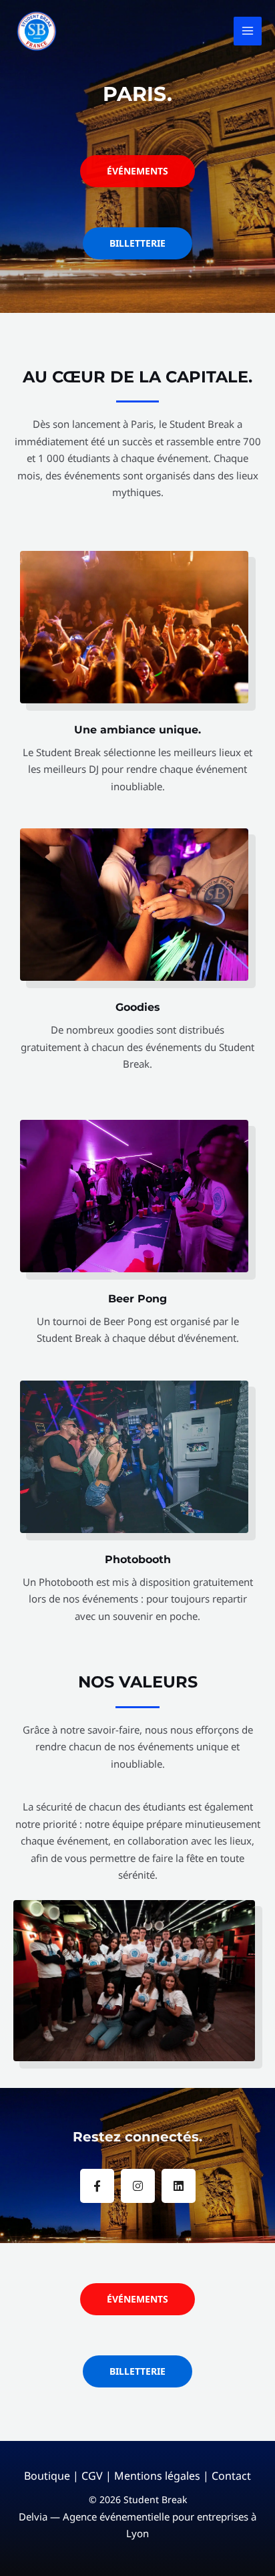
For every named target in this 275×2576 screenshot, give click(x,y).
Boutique (47, 2476)
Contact (231, 2476)
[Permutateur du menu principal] (248, 31)
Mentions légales (157, 2476)
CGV (92, 2476)
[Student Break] (37, 31)
